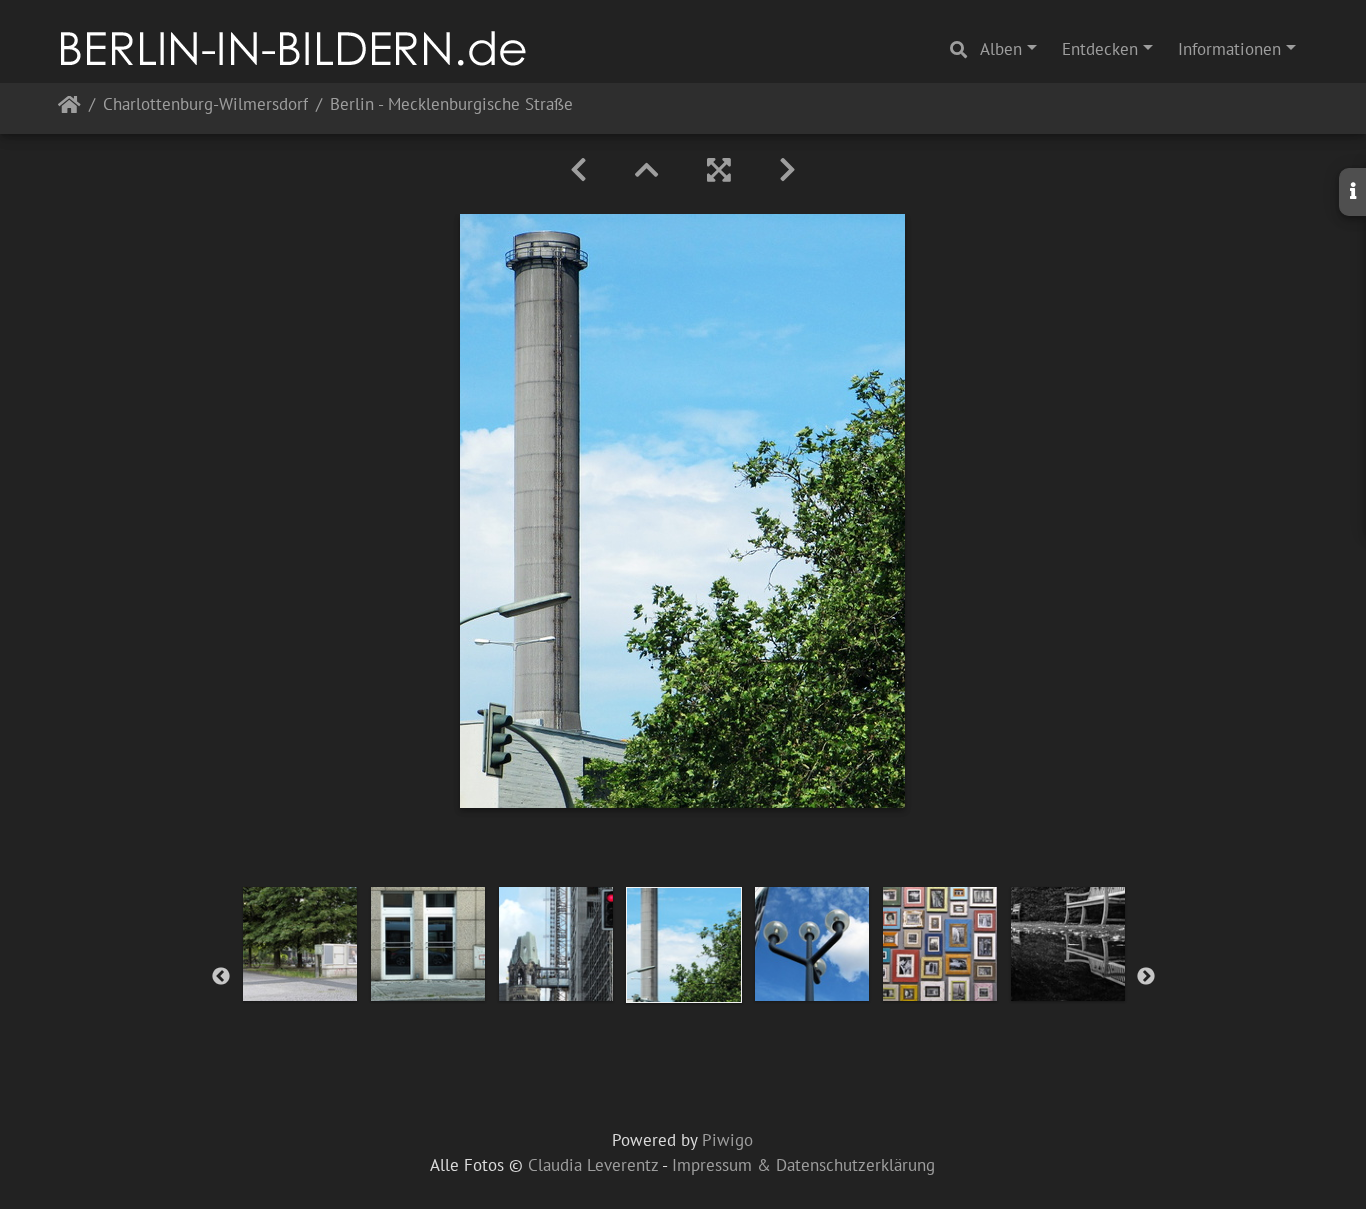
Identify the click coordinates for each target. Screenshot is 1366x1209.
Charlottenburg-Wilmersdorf (205, 105)
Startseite (69, 108)
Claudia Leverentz (593, 1165)
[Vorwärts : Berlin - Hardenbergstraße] (787, 170)
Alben (1001, 49)
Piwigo (727, 1140)
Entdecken (1100, 49)
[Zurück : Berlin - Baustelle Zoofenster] (578, 170)
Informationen (1229, 49)
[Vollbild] (719, 170)
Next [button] (1146, 977)
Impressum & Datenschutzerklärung (803, 1165)
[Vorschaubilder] (647, 170)
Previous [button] (221, 977)
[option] (300, 944)
